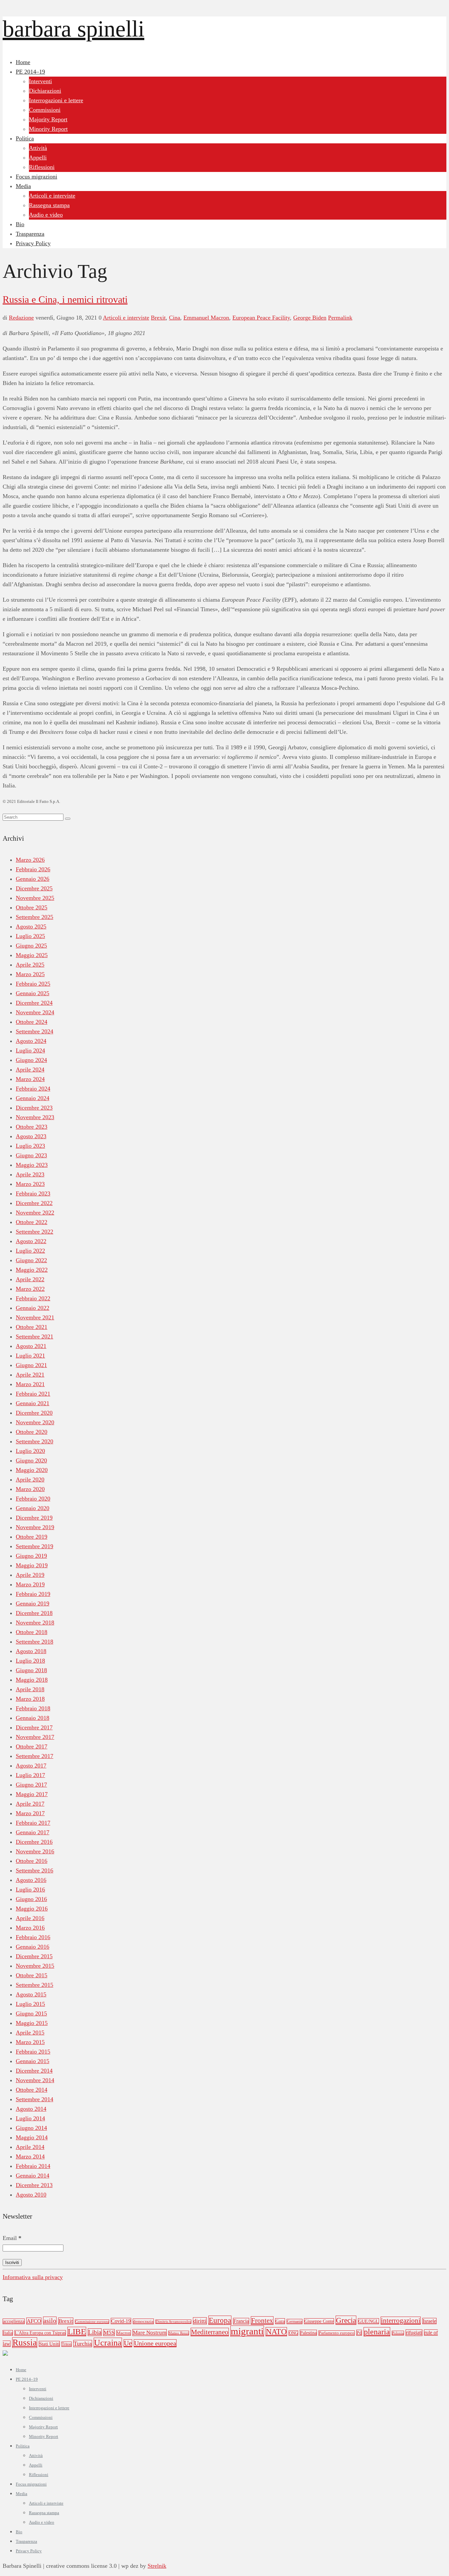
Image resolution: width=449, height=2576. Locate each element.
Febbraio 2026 (33, 869)
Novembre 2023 (35, 1117)
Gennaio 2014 (33, 2176)
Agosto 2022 (31, 1241)
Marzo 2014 (30, 2156)
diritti (200, 2321)
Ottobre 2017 (32, 1746)
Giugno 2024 (31, 1060)
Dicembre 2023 (34, 1108)
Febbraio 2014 (33, 2166)
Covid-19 (121, 2321)
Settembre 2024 (35, 1031)
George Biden (310, 318)
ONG (293, 2333)
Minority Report (48, 129)
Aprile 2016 (30, 1918)
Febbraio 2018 (33, 1708)
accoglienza (14, 2321)
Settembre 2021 (35, 1336)
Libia (95, 2332)
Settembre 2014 (35, 2099)
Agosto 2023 (31, 1136)
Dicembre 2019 (34, 1518)
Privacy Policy (33, 243)
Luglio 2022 (30, 1251)
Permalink (340, 318)
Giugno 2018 (31, 1670)
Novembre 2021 (35, 1317)
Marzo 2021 (30, 1384)
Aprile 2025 (30, 965)
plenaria (377, 2332)
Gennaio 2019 (33, 1603)
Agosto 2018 (31, 1651)
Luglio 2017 (30, 1775)
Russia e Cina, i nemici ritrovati (65, 299)
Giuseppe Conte (319, 2321)
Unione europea (155, 2343)
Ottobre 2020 (32, 1432)
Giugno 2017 (31, 1785)
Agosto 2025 (31, 927)
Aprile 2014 (30, 2147)
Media (23, 186)
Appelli (38, 157)
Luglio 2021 (30, 1356)
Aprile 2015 (30, 2033)
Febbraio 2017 (33, 1823)
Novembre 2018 (35, 1623)
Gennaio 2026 (33, 879)
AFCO (34, 2321)
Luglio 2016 (30, 1890)
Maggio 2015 (32, 2023)
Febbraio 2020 (33, 1499)
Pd (359, 2333)
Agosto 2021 (31, 1346)
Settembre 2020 (35, 1441)
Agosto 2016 (31, 1880)
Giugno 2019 (31, 1556)
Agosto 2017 (31, 1766)
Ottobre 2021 (32, 1327)
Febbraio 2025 (33, 984)
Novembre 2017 (35, 1737)
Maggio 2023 (32, 1165)
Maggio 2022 (32, 1270)
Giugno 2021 (31, 1365)
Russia (25, 2343)
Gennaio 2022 (33, 1308)
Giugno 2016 (31, 1899)
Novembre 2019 (35, 1527)
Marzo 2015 (30, 2042)
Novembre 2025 (35, 898)
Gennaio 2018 (33, 1718)
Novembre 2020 (35, 1422)
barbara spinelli (73, 29)
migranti (247, 2331)
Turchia (83, 2344)
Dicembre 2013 (34, 2185)
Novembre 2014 (35, 2080)
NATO (276, 2332)
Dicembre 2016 (34, 1842)
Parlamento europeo (337, 2333)
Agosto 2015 (31, 1994)
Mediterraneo (210, 2332)
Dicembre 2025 (34, 888)
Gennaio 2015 (33, 2061)
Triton (67, 2344)
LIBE (77, 2332)
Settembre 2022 (35, 1232)
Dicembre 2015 (34, 1956)
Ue (128, 2343)
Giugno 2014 (31, 2128)
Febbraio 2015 (33, 2052)
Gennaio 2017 (33, 1832)
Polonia (398, 2333)
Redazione (21, 318)
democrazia (143, 2321)
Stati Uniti (49, 2344)
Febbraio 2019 (33, 1594)
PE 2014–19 (30, 72)
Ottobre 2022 (32, 1222)
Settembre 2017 (35, 1756)
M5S (109, 2333)
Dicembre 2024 (34, 1003)
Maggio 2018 (32, 1680)
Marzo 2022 (30, 1289)
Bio (20, 224)
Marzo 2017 (30, 1813)
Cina (175, 318)
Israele (429, 2321)
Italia (8, 2333)
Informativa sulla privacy (33, 2277)
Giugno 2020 (31, 1460)
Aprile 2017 (30, 1804)
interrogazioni (401, 2321)
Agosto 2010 (31, 2195)
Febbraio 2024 (33, 1089)
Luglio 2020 (30, 1451)
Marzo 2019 (30, 1584)
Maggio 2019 (32, 1565)
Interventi (40, 81)
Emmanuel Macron (206, 318)
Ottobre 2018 (32, 1632)
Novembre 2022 (35, 1213)
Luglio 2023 (30, 1146)
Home (23, 62)
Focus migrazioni (36, 177)
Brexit (158, 318)
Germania (295, 2322)
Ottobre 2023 (32, 1127)
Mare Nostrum (150, 2333)
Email (12, 2238)
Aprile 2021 (30, 1375)
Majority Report (48, 119)
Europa (220, 2320)
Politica (25, 138)
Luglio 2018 (30, 1661)
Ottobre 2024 (32, 1022)
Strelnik (157, 2566)
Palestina (308, 2333)
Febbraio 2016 (33, 1937)
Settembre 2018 (35, 1642)
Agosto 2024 (31, 1041)
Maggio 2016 (32, 1909)
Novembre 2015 (35, 1966)
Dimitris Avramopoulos (173, 2322)
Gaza (280, 2321)
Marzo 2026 (30, 860)
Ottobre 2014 (32, 2090)
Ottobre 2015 (32, 1975)
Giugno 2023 (31, 1155)
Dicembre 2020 (34, 1413)
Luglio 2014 (30, 2118)
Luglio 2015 (30, 2004)
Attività (38, 148)
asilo (50, 2321)
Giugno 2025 (31, 946)
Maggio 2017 (32, 1794)
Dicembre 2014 (34, 2071)
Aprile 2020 (30, 1480)
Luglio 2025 (30, 936)
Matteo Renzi (179, 2333)
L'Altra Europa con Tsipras (40, 2333)
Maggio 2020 (32, 1470)
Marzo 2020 (30, 1489)
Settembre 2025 (35, 917)
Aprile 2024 (30, 1070)
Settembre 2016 (35, 1870)
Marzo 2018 (30, 1699)
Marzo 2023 (30, 1184)
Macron (124, 2333)
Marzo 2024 (30, 1079)
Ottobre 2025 (32, 907)
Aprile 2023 (30, 1174)
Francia (241, 2321)
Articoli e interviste (52, 196)
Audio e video (46, 215)
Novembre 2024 (35, 1012)
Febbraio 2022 (33, 1298)
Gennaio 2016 (33, 1947)
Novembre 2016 (35, 1851)
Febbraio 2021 (33, 1394)
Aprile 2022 (30, 1279)
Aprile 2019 (30, 1575)
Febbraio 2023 (33, 1193)
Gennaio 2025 (33, 993)
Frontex (262, 2321)
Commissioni (45, 110)
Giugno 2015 (31, 2013)
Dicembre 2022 (34, 1203)
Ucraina (108, 2343)
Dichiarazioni (45, 91)
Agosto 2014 (31, 2109)
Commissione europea (92, 2322)
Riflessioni (42, 167)
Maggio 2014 (32, 2137)
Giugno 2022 (31, 1260)
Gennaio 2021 (33, 1403)
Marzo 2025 (30, 974)
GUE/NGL (368, 2321)
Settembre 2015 (35, 1985)
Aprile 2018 (30, 1689)
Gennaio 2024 (33, 1098)
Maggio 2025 (32, 955)
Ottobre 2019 (32, 1537)
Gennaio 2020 (33, 1508)
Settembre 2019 (35, 1546)
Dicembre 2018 (34, 1613)
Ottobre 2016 (32, 1861)
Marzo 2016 (30, 1928)
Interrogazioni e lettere (56, 100)
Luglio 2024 (30, 1050)
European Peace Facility (261, 318)
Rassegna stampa (49, 205)
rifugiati (414, 2333)
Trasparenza (30, 234)
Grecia (346, 2320)
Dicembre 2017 (34, 1727)
